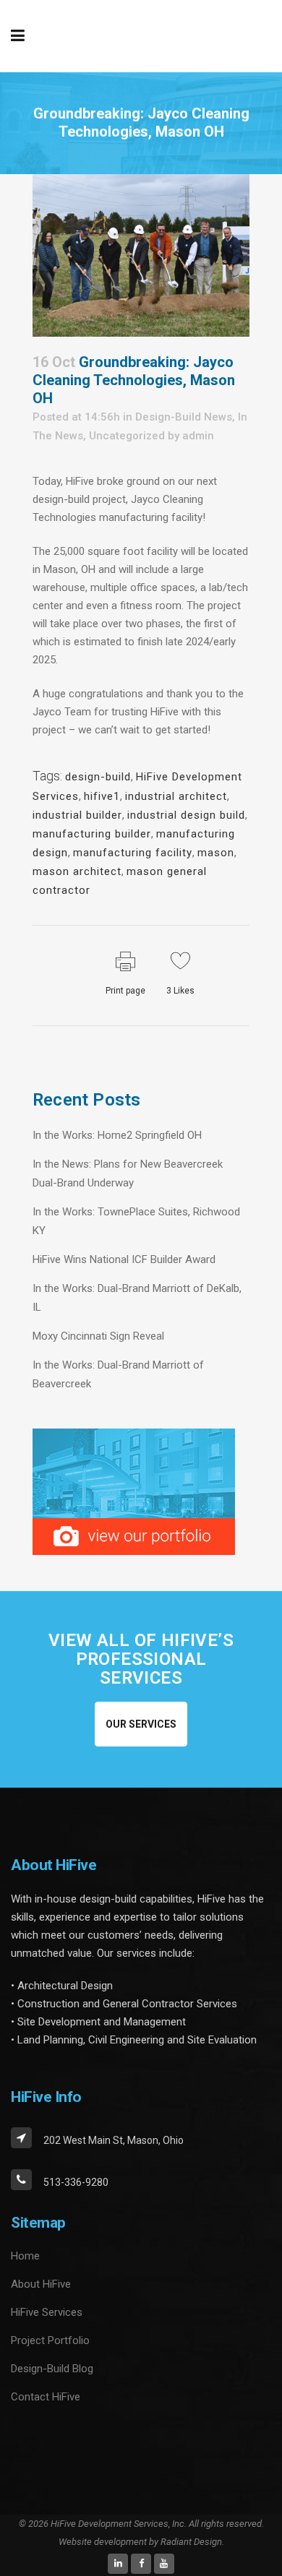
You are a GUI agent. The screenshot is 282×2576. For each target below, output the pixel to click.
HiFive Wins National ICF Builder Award (124, 1259)
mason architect (77, 871)
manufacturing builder (92, 834)
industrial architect (176, 796)
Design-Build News (184, 417)
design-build (98, 777)
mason (216, 853)
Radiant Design (191, 2542)
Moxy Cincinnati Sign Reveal (98, 1336)
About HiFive (41, 2284)
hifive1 (102, 796)
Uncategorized (127, 436)
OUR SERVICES (141, 1724)
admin (198, 436)
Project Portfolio (50, 2340)
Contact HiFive (46, 2397)
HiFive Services (47, 2312)
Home (25, 2256)
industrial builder (77, 815)
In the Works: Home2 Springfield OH (117, 1135)
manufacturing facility (133, 853)
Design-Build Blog (52, 2369)
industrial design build (186, 815)
